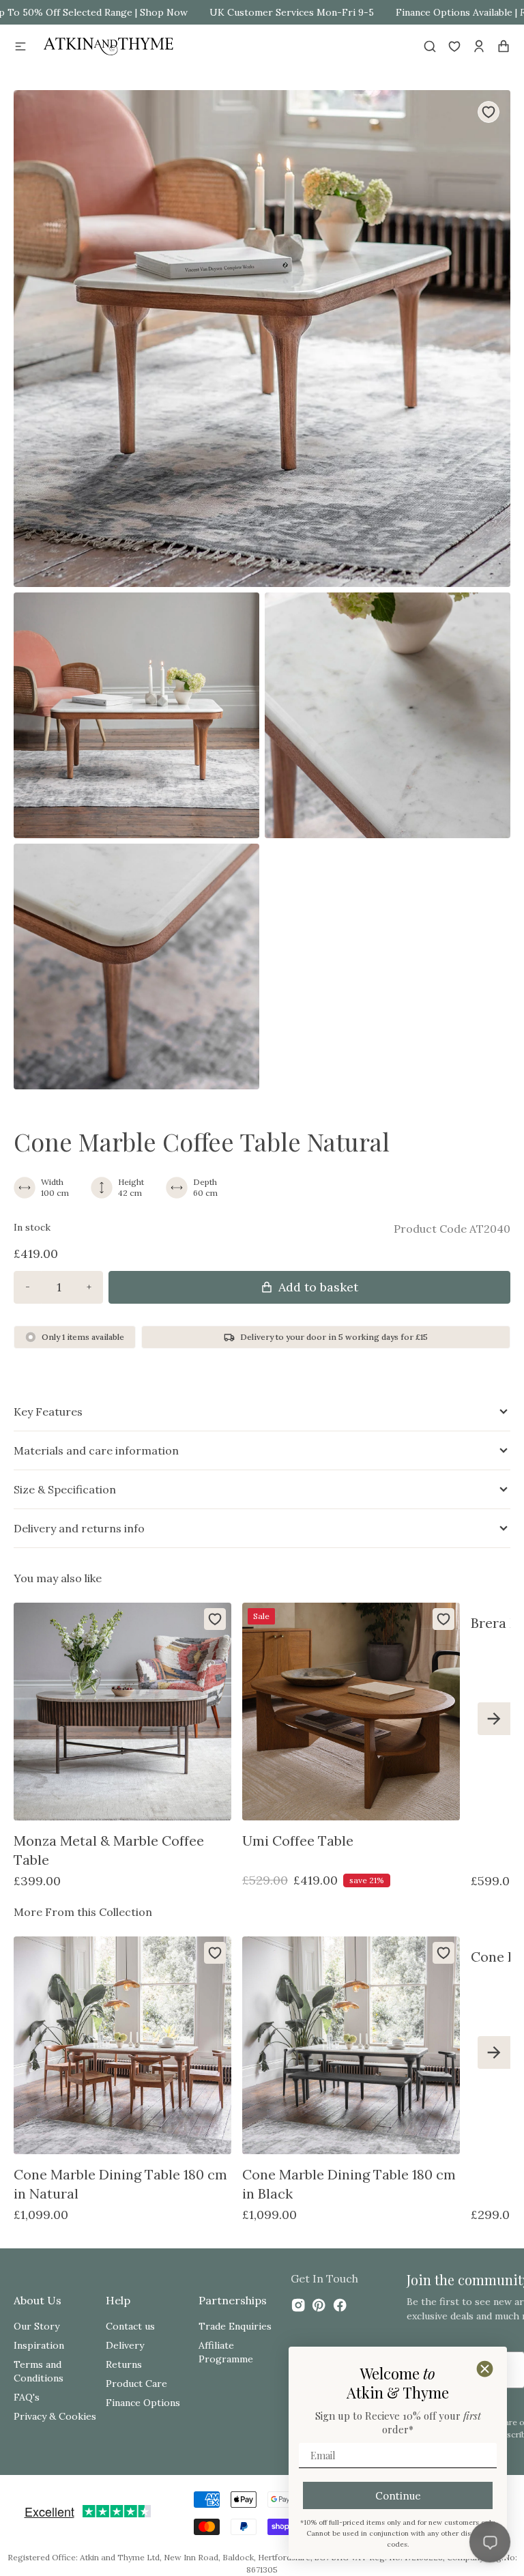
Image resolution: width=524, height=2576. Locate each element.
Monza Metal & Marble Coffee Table (109, 1850)
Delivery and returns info (79, 1528)
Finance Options (143, 2403)
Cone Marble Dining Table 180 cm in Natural (120, 2184)
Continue (398, 2496)
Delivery (125, 2345)
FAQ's (27, 2397)
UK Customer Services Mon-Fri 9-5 (292, 12)
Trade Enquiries (235, 2326)
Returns (124, 2364)
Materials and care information (96, 1450)
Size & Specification (65, 1489)
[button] (20, 46)
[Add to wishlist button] (489, 112)
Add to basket (318, 1287)
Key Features (48, 1412)
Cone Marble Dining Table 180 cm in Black (349, 2184)
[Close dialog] (485, 2369)
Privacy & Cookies (55, 2416)
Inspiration (39, 2345)
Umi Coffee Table (298, 1841)
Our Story (37, 2326)
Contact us (130, 2326)
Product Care (136, 2384)
